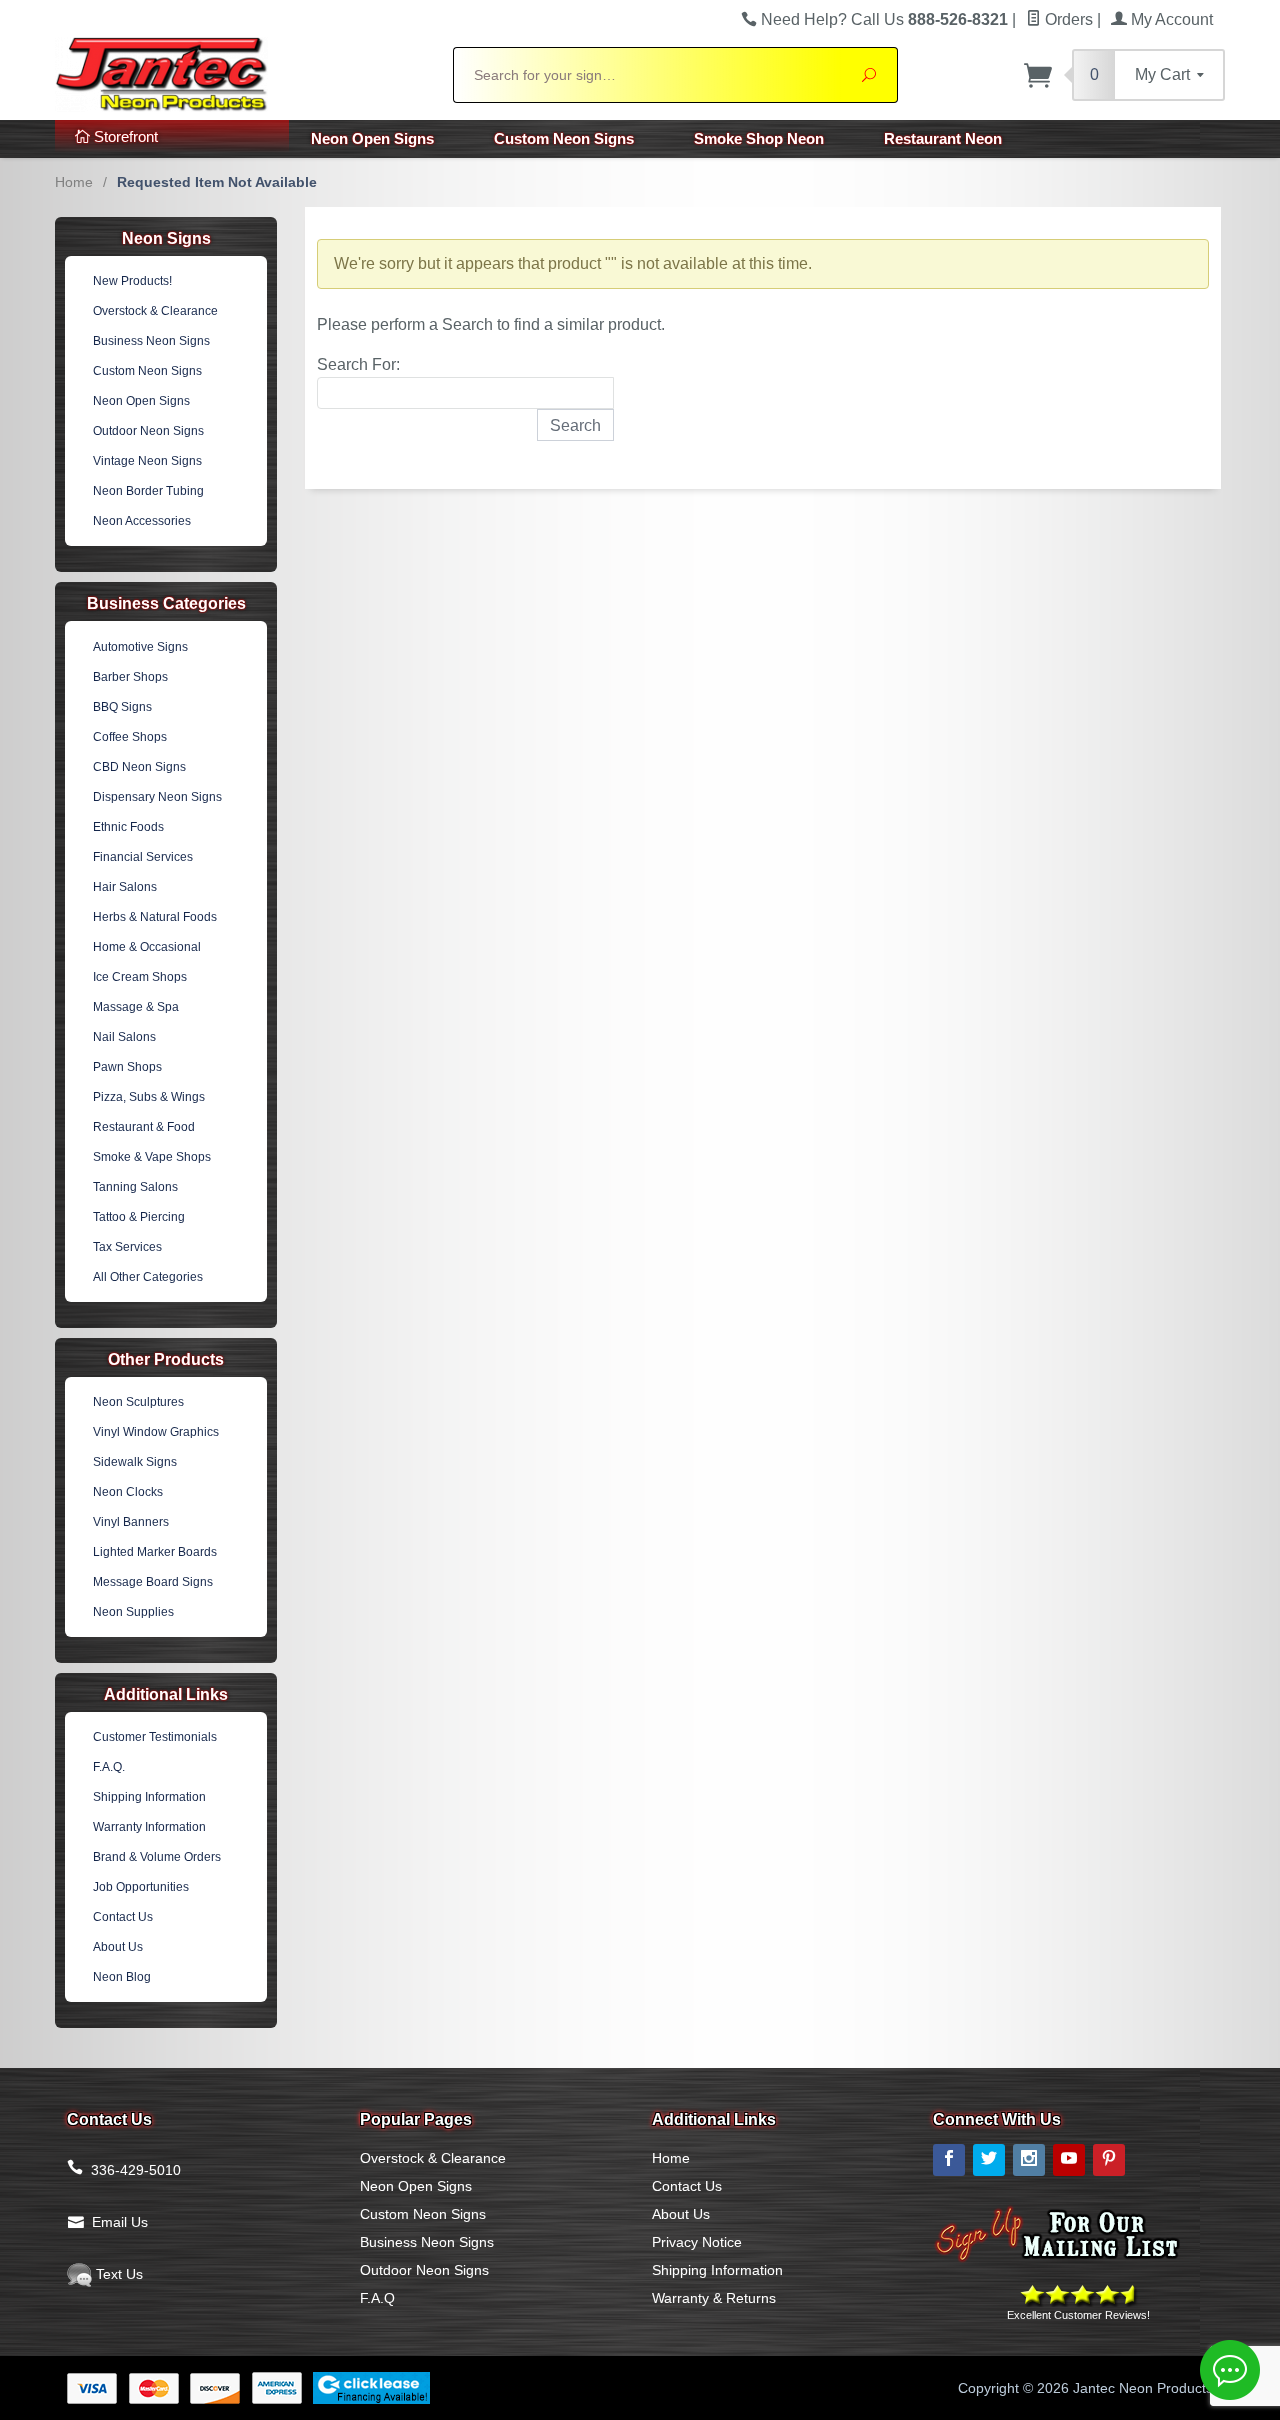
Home (74, 182)
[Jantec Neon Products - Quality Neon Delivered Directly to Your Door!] (242, 72)
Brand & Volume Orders (157, 1857)
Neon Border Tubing (148, 491)
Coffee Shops (130, 737)
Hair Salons (125, 887)
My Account (1170, 19)
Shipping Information (149, 1797)
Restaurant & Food (144, 1127)
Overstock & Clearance (155, 311)
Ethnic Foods (128, 827)
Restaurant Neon (943, 138)
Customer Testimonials (155, 1737)
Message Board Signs (153, 1582)
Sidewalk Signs (135, 1462)
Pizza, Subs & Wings (149, 1097)
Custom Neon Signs (564, 138)
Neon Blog (122, 1977)
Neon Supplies (133, 1612)
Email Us (120, 2222)
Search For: (358, 364)
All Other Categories (148, 1277)
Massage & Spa (136, 1007)
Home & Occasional (147, 947)
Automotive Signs (140, 647)
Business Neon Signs (151, 341)
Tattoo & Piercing (139, 1217)
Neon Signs (166, 238)
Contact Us (123, 1917)
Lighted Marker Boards (155, 1552)
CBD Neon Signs (139, 767)
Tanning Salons (135, 1187)
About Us (118, 1947)
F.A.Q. (109, 1767)
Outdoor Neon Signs (148, 431)
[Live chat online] (1230, 2370)
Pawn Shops (127, 1067)
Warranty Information (149, 1827)
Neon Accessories (142, 521)
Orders (1067, 19)
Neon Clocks (128, 1492)
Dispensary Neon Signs (157, 797)
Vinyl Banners (131, 1522)
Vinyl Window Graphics (156, 1432)
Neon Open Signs (372, 138)
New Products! (132, 281)
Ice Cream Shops (140, 977)
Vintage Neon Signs (147, 461)
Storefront (124, 136)
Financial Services (143, 857)
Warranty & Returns (714, 2298)
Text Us (117, 2274)
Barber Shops (130, 677)
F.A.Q (377, 2298)
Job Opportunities (141, 1887)
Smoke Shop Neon (759, 138)
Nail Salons (124, 1037)
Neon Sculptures (138, 1402)
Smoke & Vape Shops (152, 1157)
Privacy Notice (697, 2242)
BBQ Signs (122, 707)
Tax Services (127, 1247)
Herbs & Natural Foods (155, 917)
